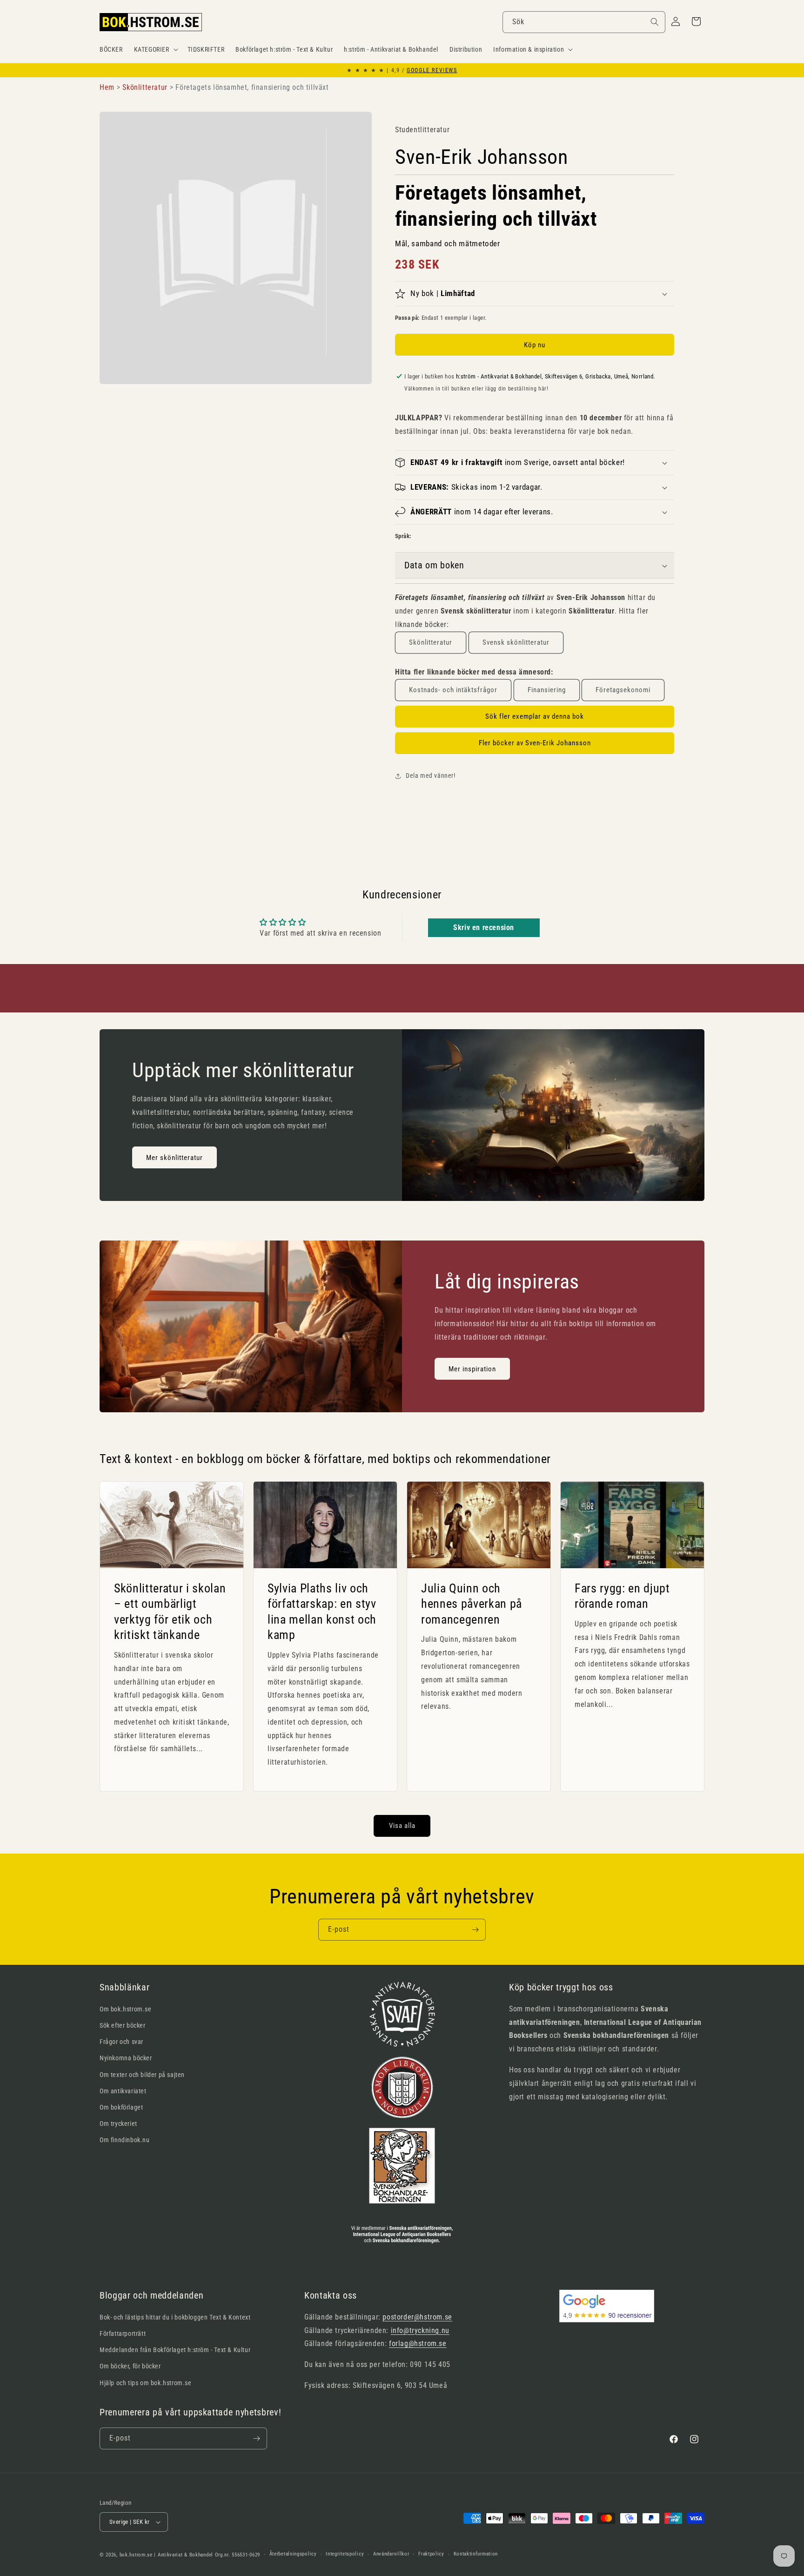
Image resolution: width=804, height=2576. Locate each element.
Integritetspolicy (345, 2554)
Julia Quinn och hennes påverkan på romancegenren (472, 1603)
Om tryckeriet (118, 2124)
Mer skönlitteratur (174, 1158)
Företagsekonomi (623, 690)
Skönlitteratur (431, 642)
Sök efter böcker (123, 2025)
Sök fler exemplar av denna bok (535, 716)
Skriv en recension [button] (484, 927)
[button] (155, 49)
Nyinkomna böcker (126, 2058)
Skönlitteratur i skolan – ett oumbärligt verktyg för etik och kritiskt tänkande (170, 1611)
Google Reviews (432, 70)
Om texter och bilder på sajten (142, 2075)
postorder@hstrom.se (417, 2317)
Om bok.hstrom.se (126, 2009)
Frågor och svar (121, 2042)
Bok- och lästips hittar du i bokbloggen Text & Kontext (175, 2317)
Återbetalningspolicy (293, 2554)
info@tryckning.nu (420, 2330)
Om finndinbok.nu (125, 2140)
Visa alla (402, 1826)
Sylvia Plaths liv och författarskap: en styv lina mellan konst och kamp (322, 1611)
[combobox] (584, 22)
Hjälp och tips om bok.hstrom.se (146, 2383)
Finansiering (547, 690)
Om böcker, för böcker (130, 2366)
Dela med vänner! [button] (431, 775)
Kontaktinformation (476, 2554)
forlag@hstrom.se (418, 2343)
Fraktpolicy (431, 2554)
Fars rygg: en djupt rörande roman (622, 1596)
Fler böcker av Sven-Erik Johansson (535, 743)
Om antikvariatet (123, 2091)
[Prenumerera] (475, 1930)
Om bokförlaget (121, 2107)
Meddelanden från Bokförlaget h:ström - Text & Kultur (175, 2350)
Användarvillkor (391, 2554)
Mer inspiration (472, 1369)
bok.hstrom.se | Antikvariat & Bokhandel (166, 2555)
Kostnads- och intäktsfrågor (453, 690)
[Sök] (655, 22)
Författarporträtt (123, 2333)
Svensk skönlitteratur (516, 642)
